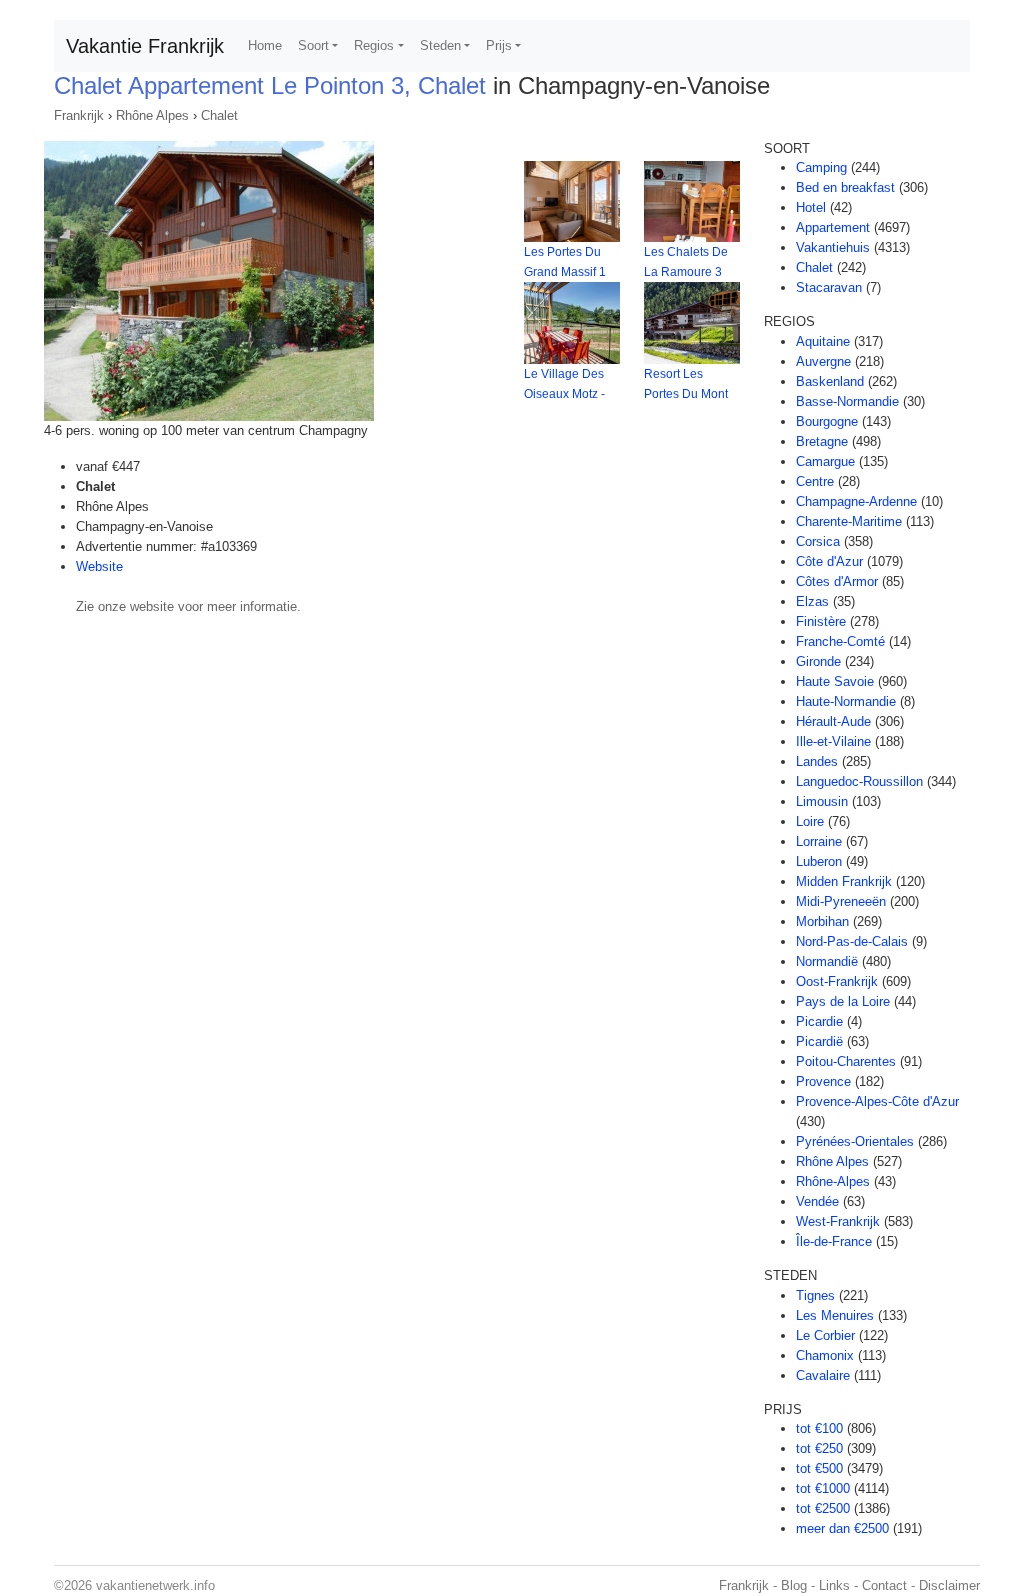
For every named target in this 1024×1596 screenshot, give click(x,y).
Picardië (819, 1041)
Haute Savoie (835, 681)
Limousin (822, 801)
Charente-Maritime (849, 521)
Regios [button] (374, 45)
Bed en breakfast (845, 187)
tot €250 (819, 1448)
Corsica (818, 541)
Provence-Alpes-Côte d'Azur (877, 1101)
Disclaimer (949, 1585)
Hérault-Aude (833, 721)
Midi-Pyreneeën (841, 901)
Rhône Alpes (152, 115)
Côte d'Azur (829, 561)
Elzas (812, 601)
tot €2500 (823, 1508)
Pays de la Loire (843, 1001)
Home (265, 45)
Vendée (817, 1201)
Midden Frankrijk (844, 881)
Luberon (819, 861)
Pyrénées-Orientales (855, 1141)
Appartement (833, 227)
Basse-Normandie (847, 401)
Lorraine (819, 841)
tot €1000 (823, 1488)
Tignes (815, 1295)
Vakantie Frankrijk (145, 46)
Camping (821, 167)
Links (834, 1585)
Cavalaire (823, 1375)
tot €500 (819, 1468)
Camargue (825, 461)
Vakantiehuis (833, 247)
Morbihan (822, 921)
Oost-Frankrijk (837, 981)
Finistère (821, 621)
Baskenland (830, 381)
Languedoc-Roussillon (859, 781)
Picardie (819, 1021)
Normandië (827, 961)
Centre (815, 481)
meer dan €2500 (842, 1528)
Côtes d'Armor (837, 581)
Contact (884, 1585)
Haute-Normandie (846, 701)
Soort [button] (313, 45)
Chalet (219, 115)
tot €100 (819, 1428)
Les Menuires (835, 1315)
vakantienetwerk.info (155, 1585)
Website (99, 566)
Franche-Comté (840, 641)
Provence (823, 1081)
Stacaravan (829, 287)
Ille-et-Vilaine (833, 741)
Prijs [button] (499, 45)
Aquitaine (823, 341)
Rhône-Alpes (833, 1181)
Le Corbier (825, 1335)
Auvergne (823, 361)
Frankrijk (79, 115)
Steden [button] (440, 45)
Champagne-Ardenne (856, 501)
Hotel (811, 207)
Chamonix (825, 1355)
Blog (794, 1585)
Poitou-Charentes (846, 1061)
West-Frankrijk (838, 1221)
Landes (817, 761)
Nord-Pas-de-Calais (852, 941)
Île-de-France (834, 1241)
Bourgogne (827, 421)
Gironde (818, 661)
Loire (810, 821)
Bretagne (822, 441)
